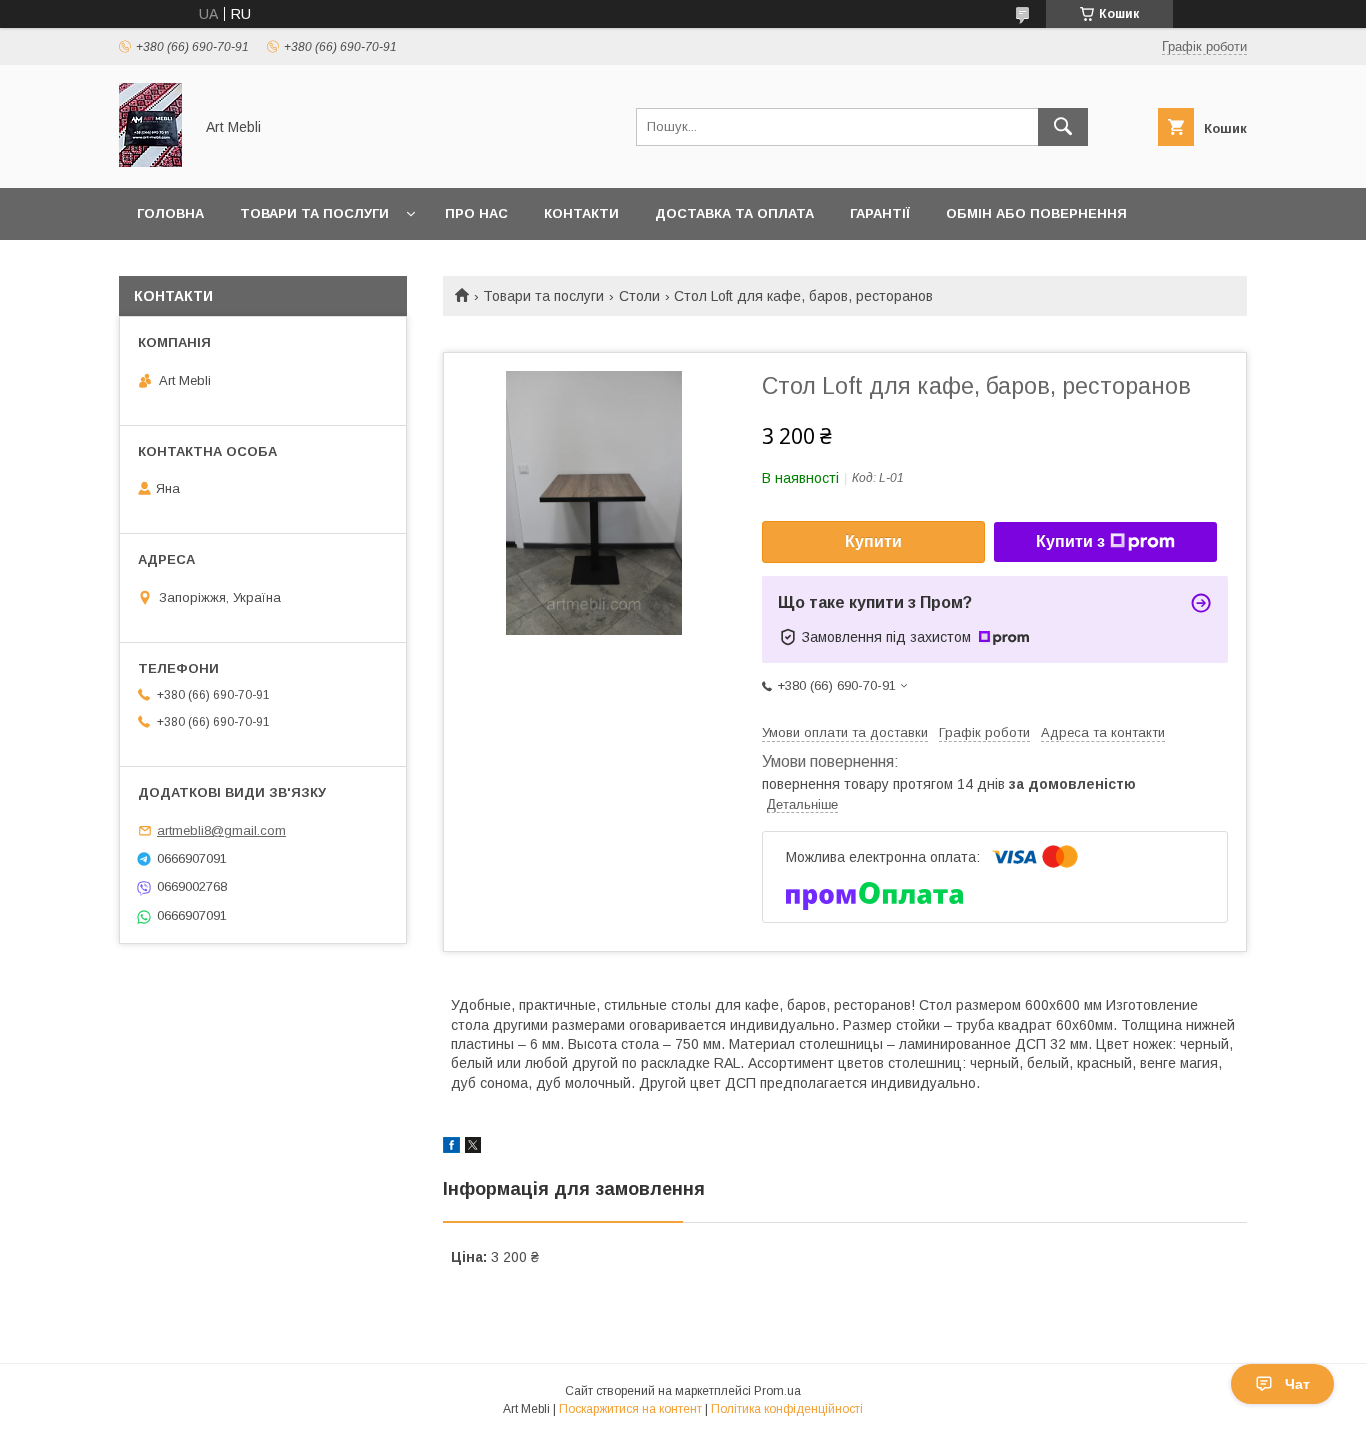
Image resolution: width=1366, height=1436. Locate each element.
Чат (1297, 1384)
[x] (473, 1148)
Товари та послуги (314, 213)
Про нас (476, 213)
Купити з (1070, 541)
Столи (639, 296)
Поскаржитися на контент (630, 1409)
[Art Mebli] (150, 162)
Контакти (581, 213)
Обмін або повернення (1036, 213)
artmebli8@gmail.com (221, 830)
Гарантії (880, 213)
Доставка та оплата (734, 213)
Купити (873, 541)
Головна (170, 213)
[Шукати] (1063, 127)
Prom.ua (777, 1391)
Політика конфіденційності (787, 1409)
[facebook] (451, 1148)
